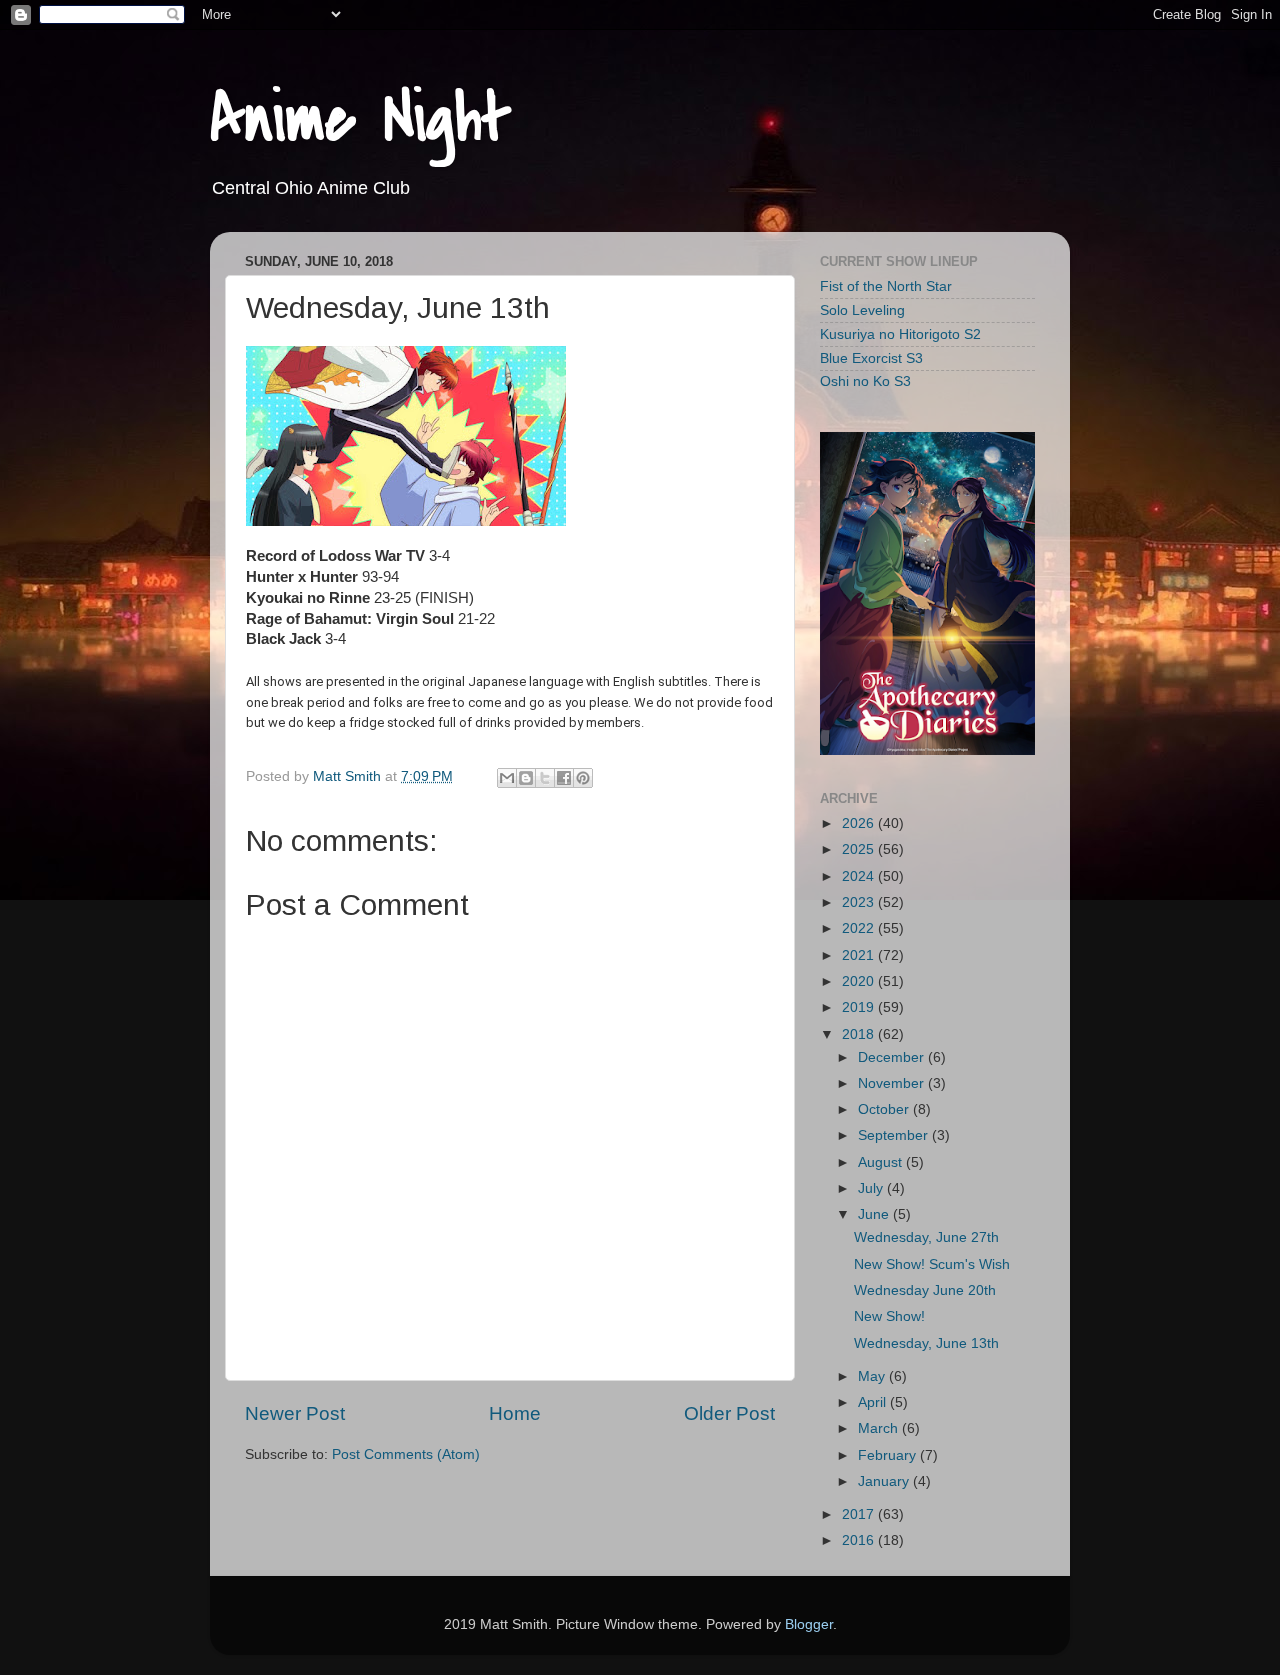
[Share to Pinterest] (583, 778)
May (873, 1376)
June (875, 1214)
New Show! (889, 1316)
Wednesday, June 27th (926, 1237)
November (893, 1083)
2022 (860, 928)
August (882, 1162)
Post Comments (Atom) (406, 1454)
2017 (860, 1514)
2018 (860, 1034)
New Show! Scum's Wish (932, 1264)
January (885, 1481)
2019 (860, 1007)
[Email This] (507, 778)
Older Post (729, 1413)
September (895, 1135)
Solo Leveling (862, 310)
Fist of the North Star (886, 286)
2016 (860, 1540)
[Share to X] (545, 778)
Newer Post (295, 1413)
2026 (860, 823)
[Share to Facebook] (564, 778)
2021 (860, 955)
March (880, 1428)
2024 (860, 876)
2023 (860, 902)
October (885, 1109)
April (874, 1402)
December (893, 1057)
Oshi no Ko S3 (865, 381)
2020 (860, 981)
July (872, 1188)
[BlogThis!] (526, 778)
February (889, 1455)
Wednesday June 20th (925, 1290)
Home (515, 1413)
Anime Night (360, 119)
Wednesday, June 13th (926, 1343)
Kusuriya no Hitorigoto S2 (900, 334)
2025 (860, 849)
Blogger (809, 1624)
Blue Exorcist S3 (871, 358)
